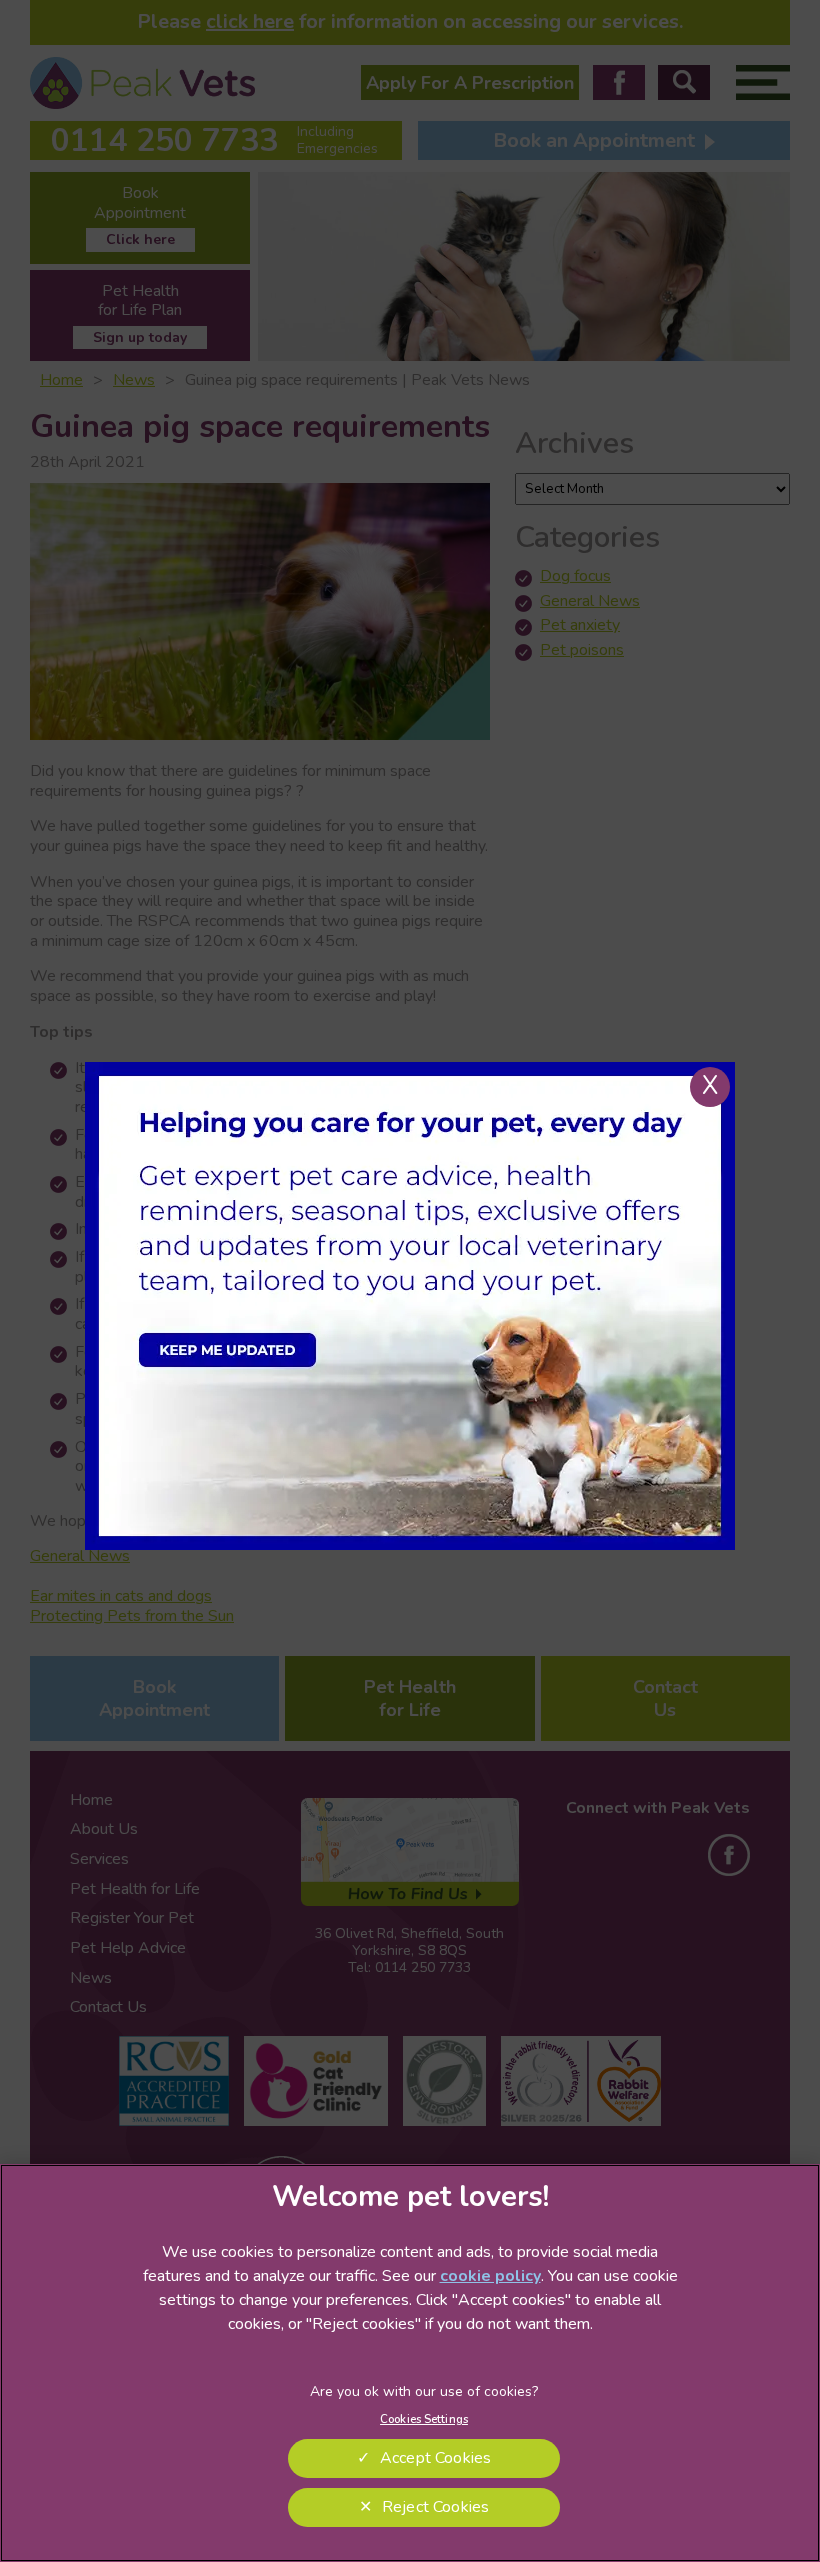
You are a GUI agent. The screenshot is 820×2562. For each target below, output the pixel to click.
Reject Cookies (435, 2507)
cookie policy (490, 2276)
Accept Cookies (435, 2458)
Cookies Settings (424, 2419)
